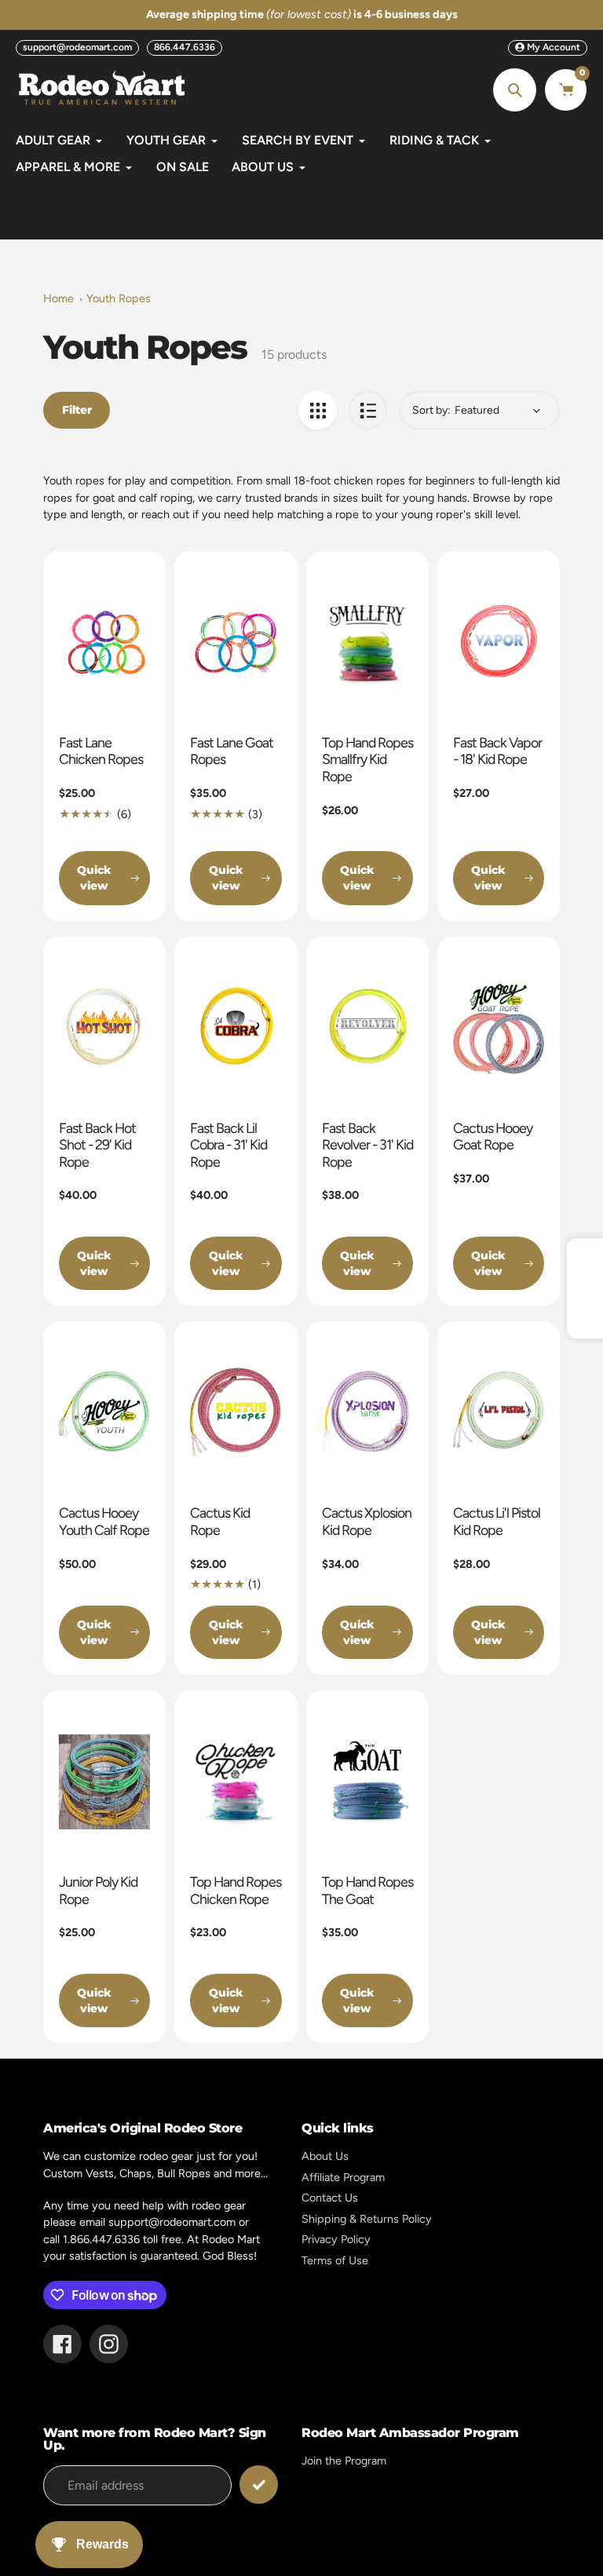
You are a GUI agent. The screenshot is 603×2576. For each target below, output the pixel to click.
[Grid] (318, 410)
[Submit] (259, 2485)
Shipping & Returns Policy (367, 2219)
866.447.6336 (185, 47)
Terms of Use (335, 2260)
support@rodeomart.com (77, 47)
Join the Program (344, 2461)
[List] (368, 410)
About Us (325, 2156)
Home (58, 298)
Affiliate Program (343, 2177)
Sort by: (431, 410)
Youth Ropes (119, 298)
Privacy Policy (336, 2239)
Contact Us (330, 2198)
